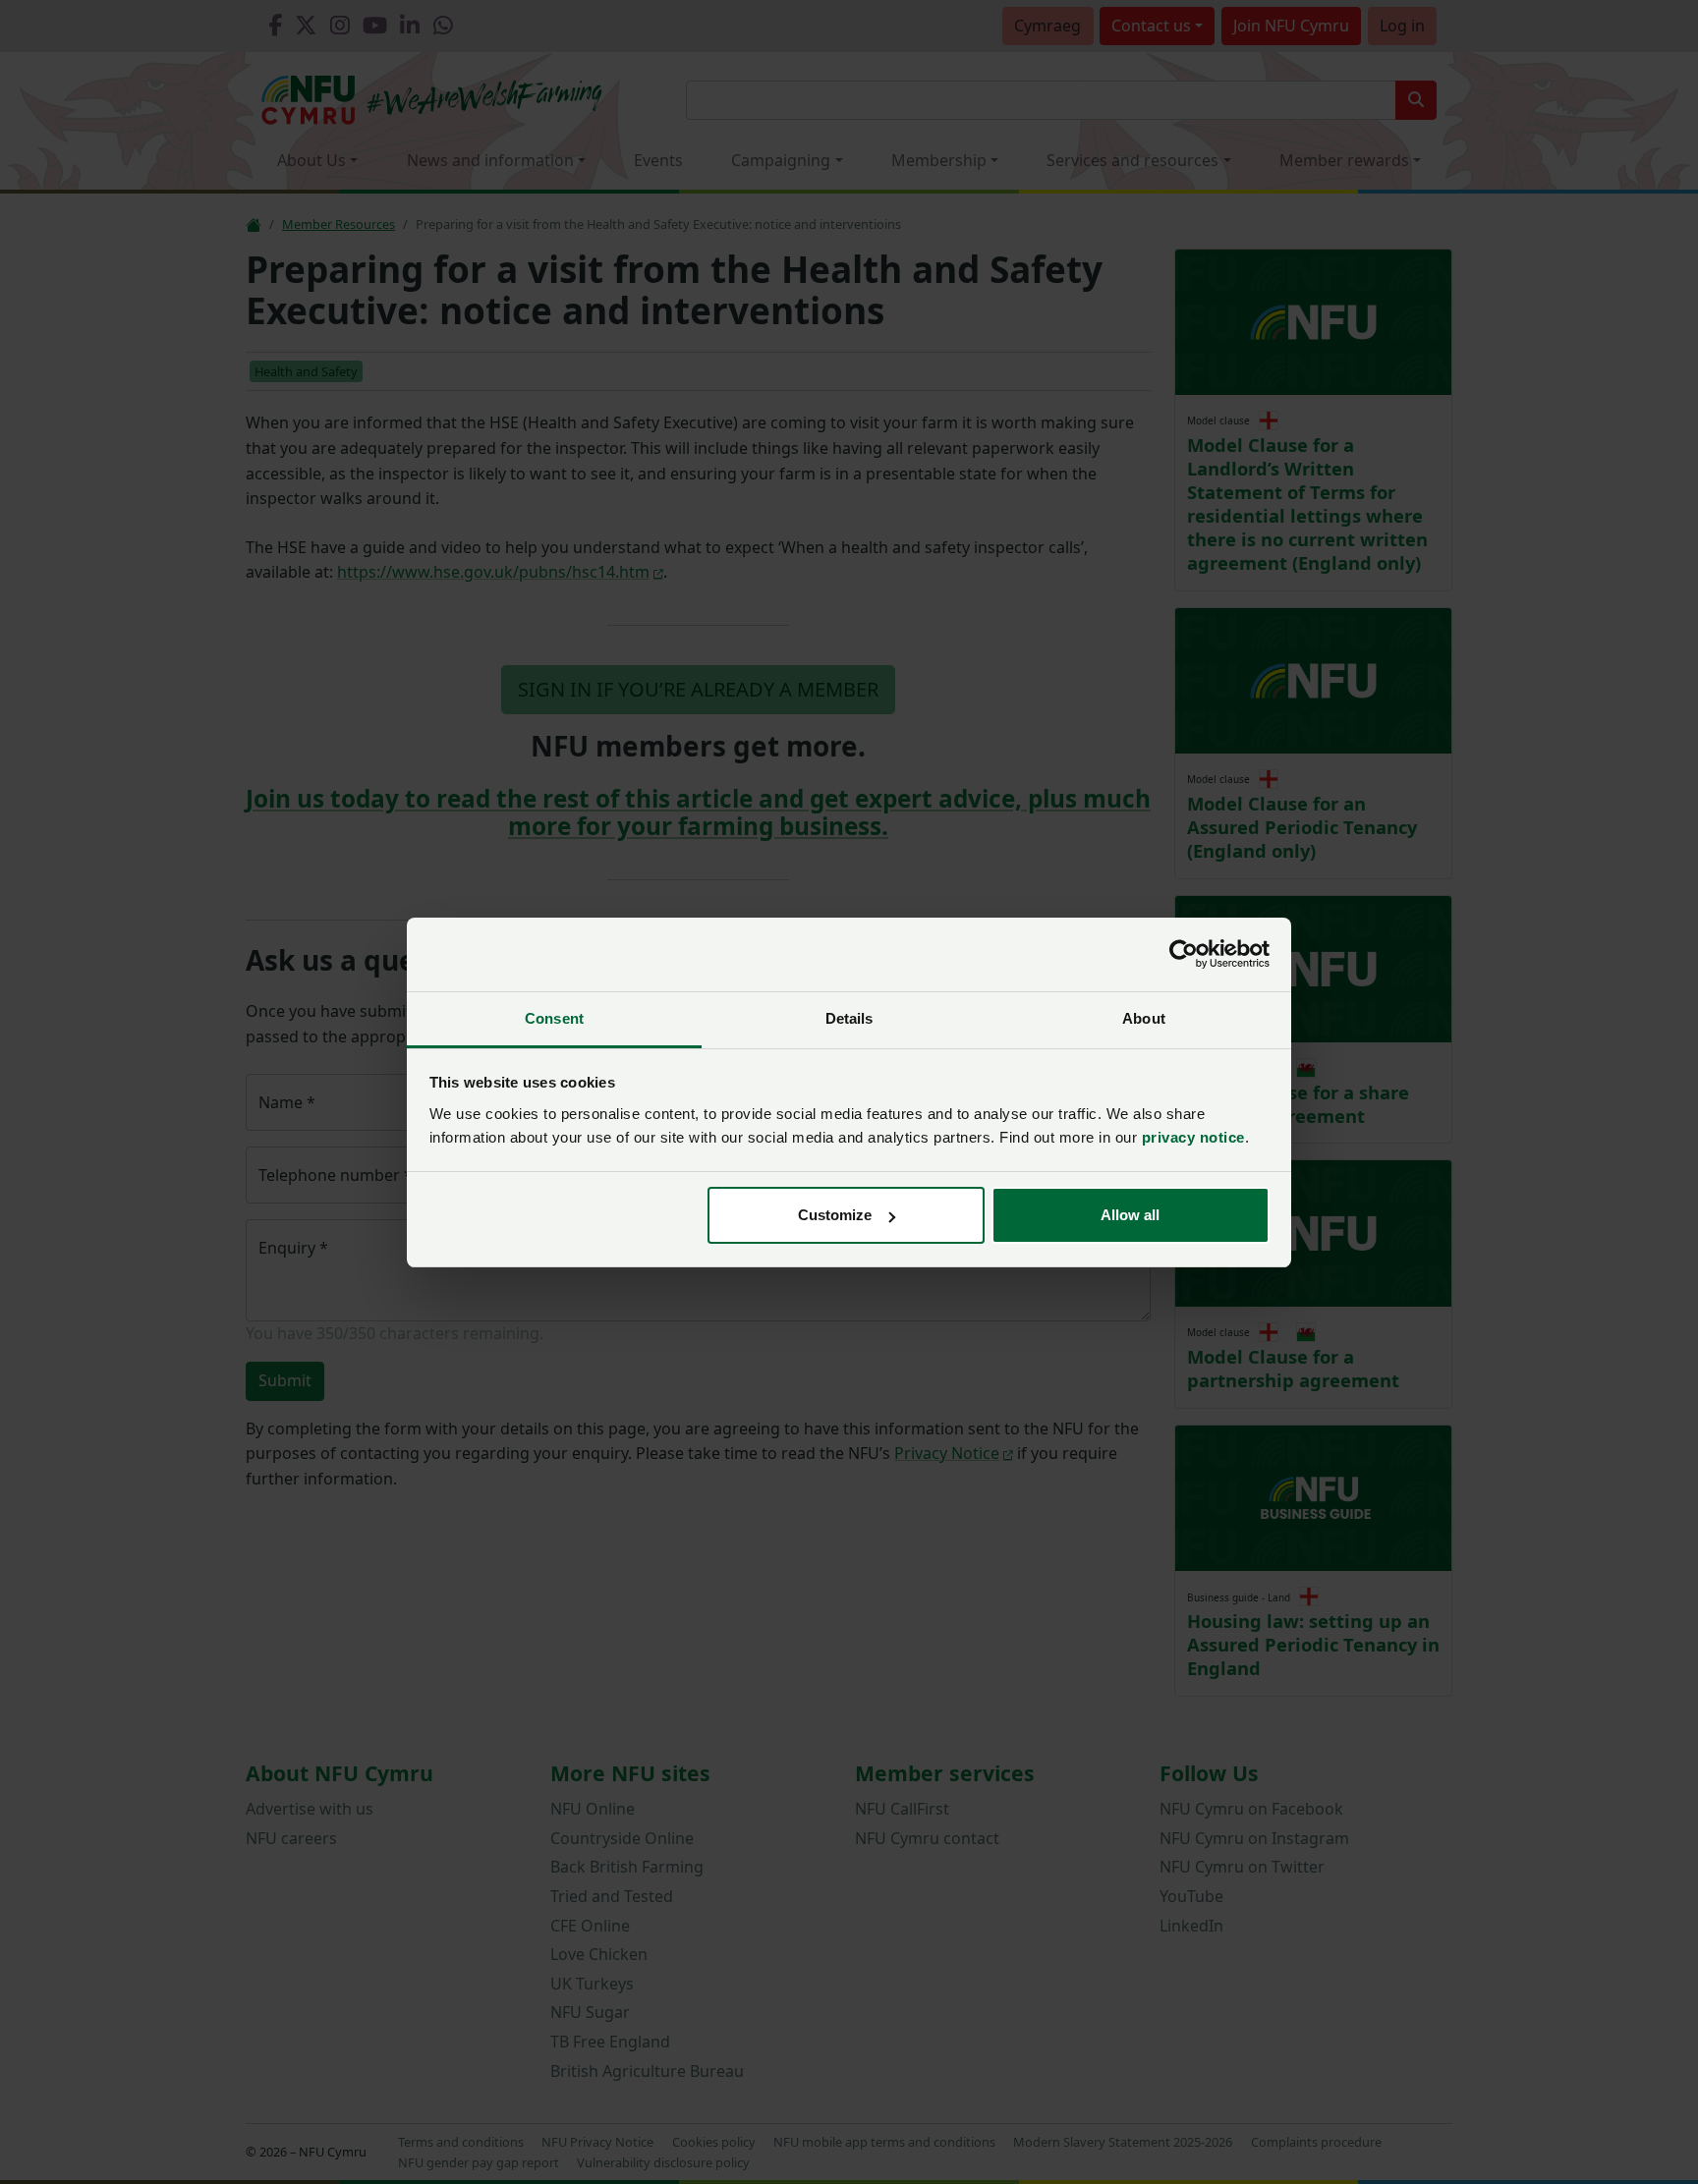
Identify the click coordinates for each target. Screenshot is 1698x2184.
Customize (835, 1215)
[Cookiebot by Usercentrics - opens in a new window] (1184, 954)
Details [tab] (849, 1018)
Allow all (1130, 1215)
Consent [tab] (554, 1018)
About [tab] (1144, 1018)
